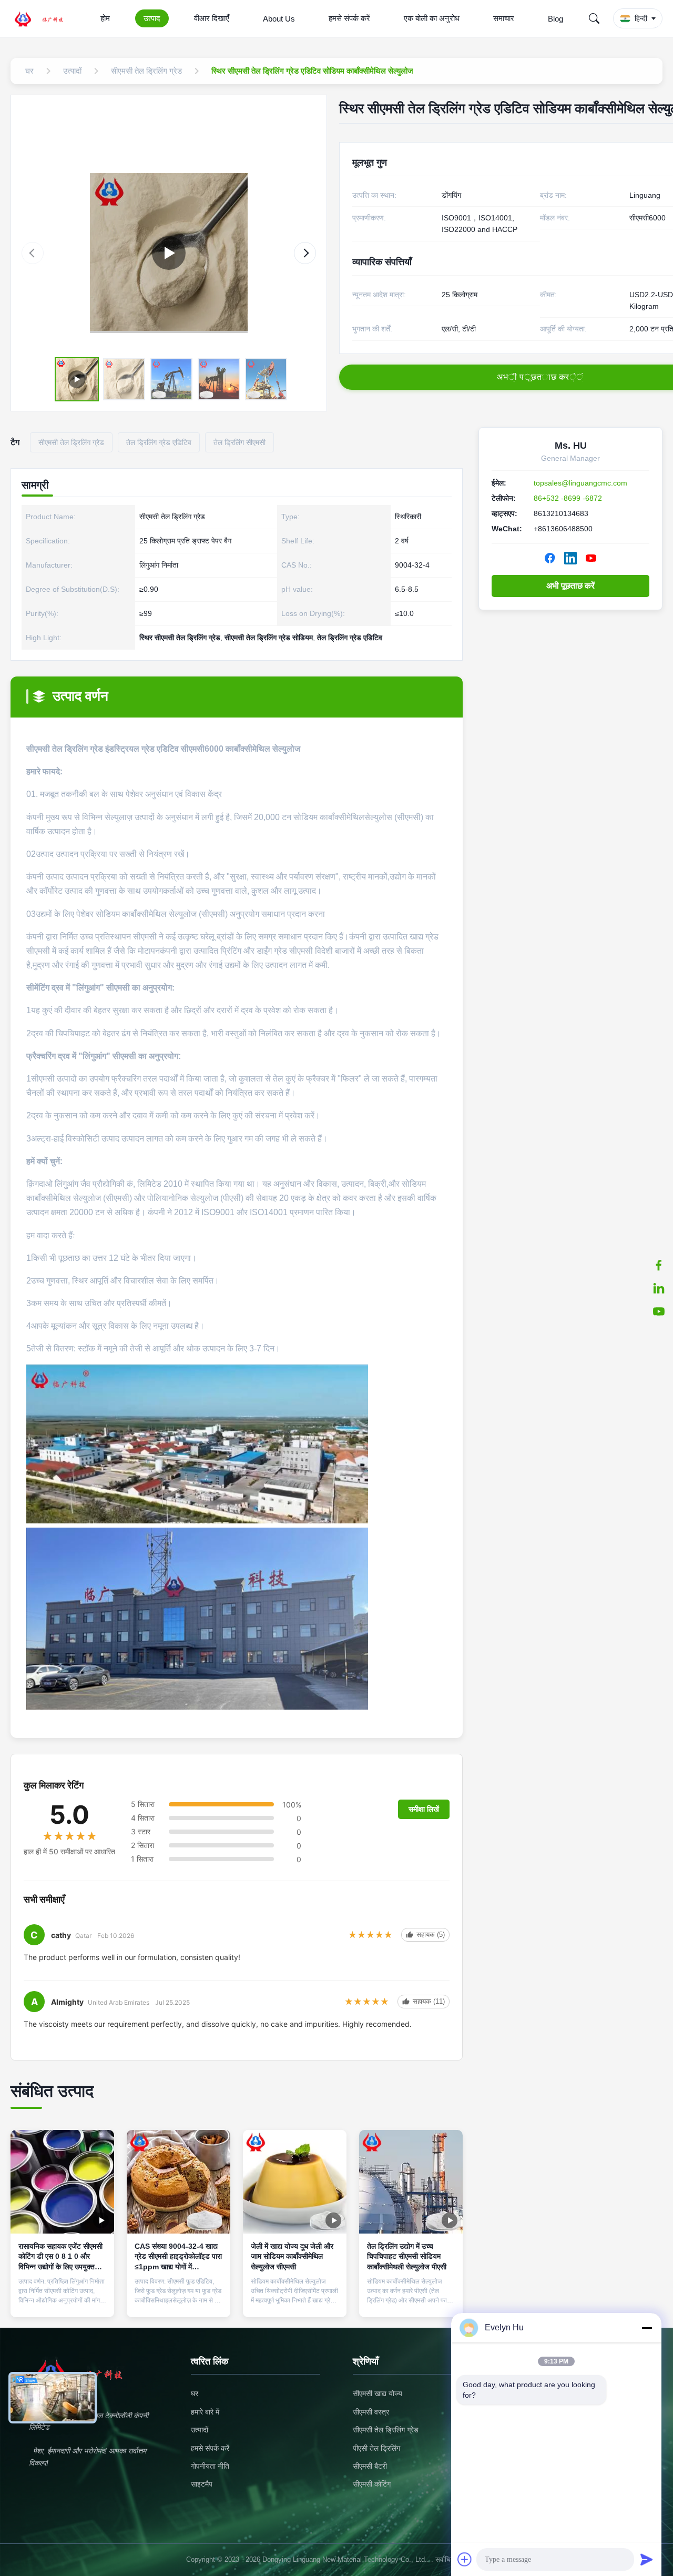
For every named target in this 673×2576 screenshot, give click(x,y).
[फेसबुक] (659, 1265)
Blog (555, 19)
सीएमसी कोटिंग (372, 2484)
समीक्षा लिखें (424, 1809)
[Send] (647, 2559)
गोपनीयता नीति (210, 2466)
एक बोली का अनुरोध (432, 18)
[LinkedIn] (570, 558)
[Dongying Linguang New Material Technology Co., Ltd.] (45, 18)
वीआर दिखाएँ (212, 18)
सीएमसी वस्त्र (371, 2412)
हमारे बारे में (205, 2412)
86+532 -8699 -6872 (568, 498)
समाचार (504, 18)
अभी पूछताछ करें (570, 586)
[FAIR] (169, 253)
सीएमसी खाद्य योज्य (378, 2393)
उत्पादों (200, 2430)
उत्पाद (152, 18)
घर (195, 2393)
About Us (279, 19)
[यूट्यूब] (659, 1311)
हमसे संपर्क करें (349, 18)
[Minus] (647, 2328)
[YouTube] (591, 558)
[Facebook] (550, 558)
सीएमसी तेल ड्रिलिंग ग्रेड (386, 2430)
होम (105, 18)
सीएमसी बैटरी (370, 2466)
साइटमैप (202, 2484)
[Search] (594, 18)
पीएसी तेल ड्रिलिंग (376, 2448)
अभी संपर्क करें (62, 2300)
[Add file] (465, 2559)
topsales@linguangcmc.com (580, 483)
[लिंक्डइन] (659, 1288)
